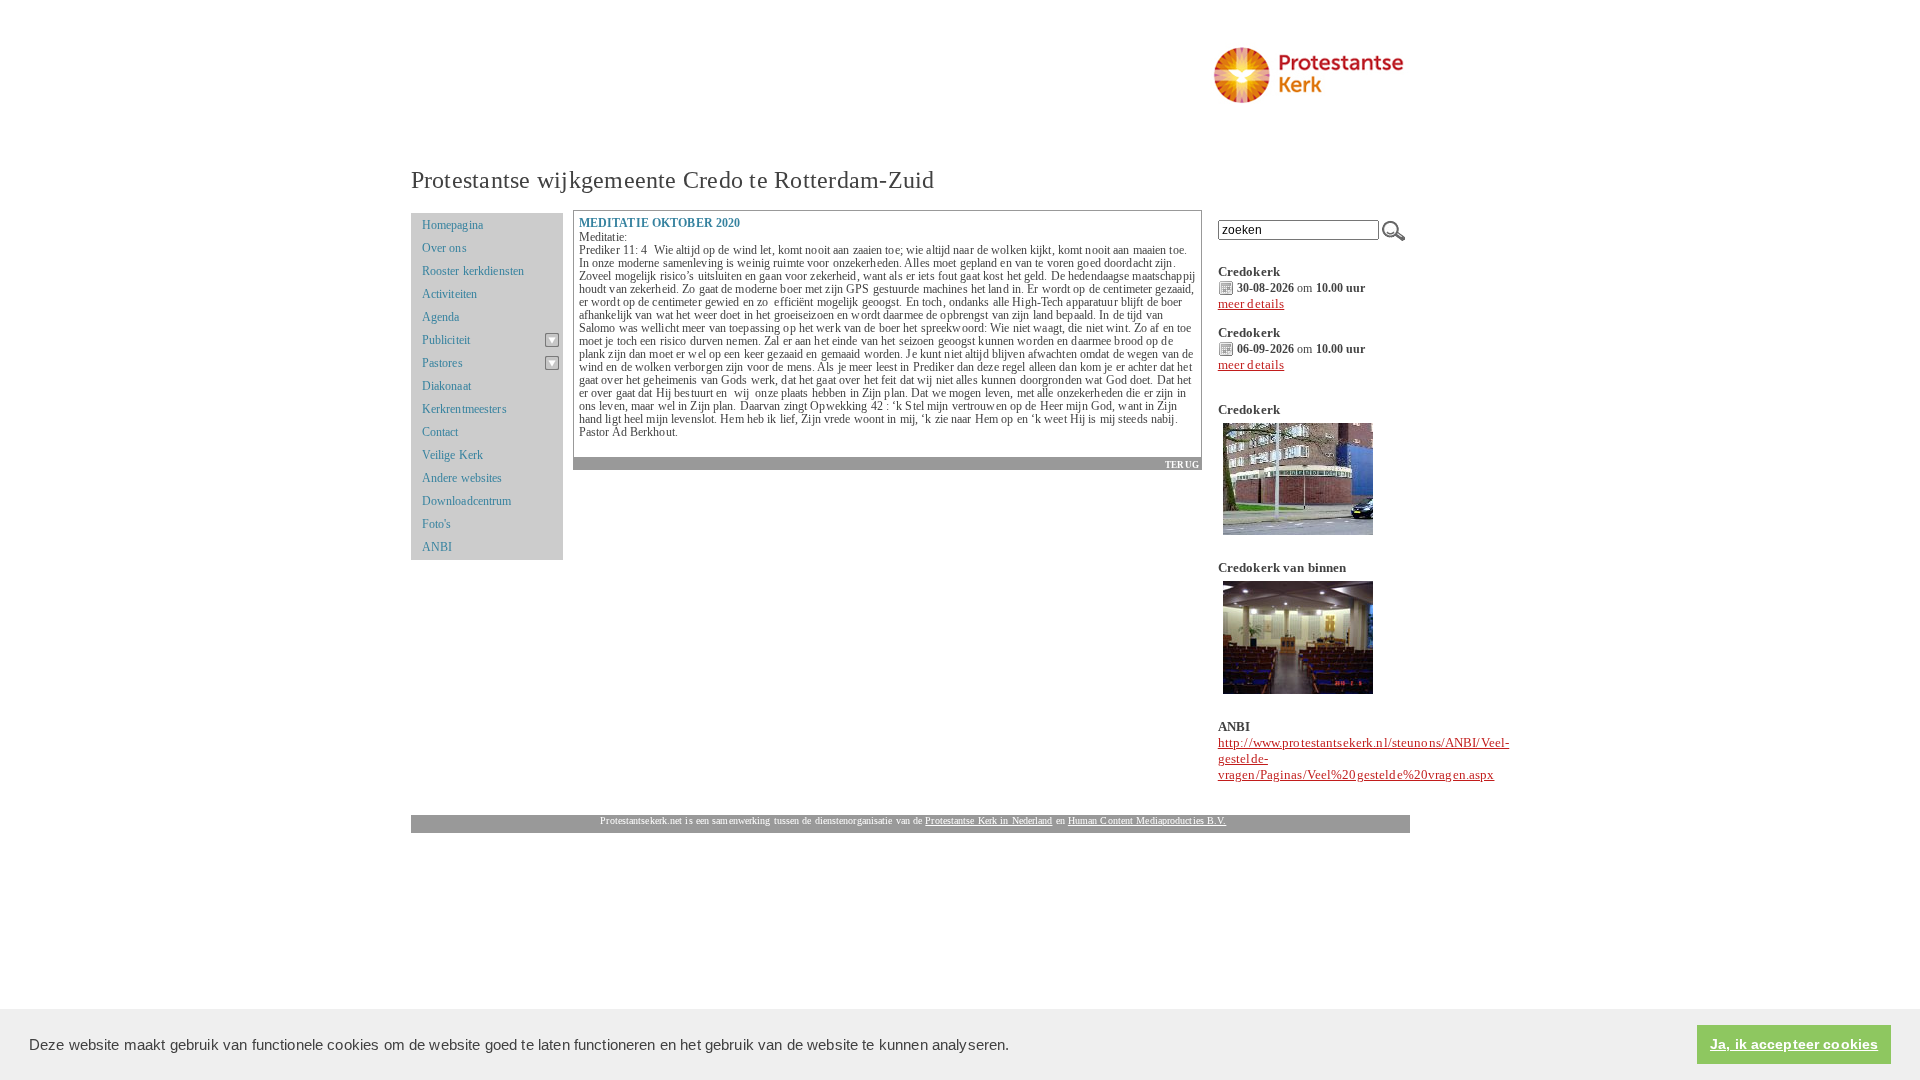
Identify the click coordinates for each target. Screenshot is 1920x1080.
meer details (1251, 303)
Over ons (444, 248)
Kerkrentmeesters (464, 409)
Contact (440, 432)
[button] (1017, 1046)
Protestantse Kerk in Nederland (988, 820)
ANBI (437, 547)
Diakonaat (446, 386)
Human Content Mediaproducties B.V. (1147, 820)
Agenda (441, 317)
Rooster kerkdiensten (473, 271)
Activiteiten (450, 294)
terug (1181, 465)
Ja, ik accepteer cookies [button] (1794, 1044)
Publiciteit (446, 340)
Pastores (442, 363)
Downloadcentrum (467, 501)
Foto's (437, 524)
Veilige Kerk (453, 455)
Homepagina (452, 225)
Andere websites (462, 478)
